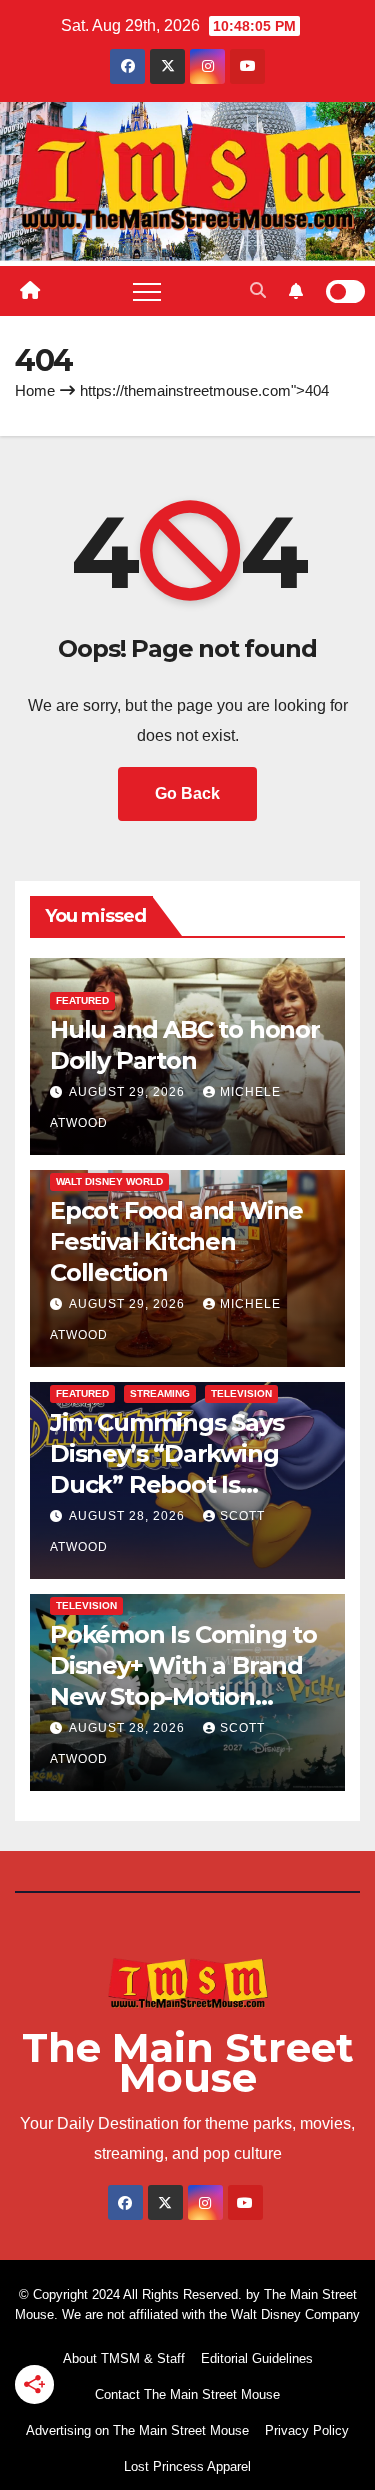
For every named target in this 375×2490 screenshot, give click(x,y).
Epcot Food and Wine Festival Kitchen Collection (176, 1241)
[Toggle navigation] (147, 291)
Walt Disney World (109, 1181)
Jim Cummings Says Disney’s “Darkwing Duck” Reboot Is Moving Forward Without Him (167, 1485)
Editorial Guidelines (257, 2358)
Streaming (160, 1393)
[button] (258, 290)
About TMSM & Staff (124, 2358)
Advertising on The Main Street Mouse (137, 2430)
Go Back (187, 793)
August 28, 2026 (129, 1516)
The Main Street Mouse (188, 2062)
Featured (82, 1000)
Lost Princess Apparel (187, 2466)
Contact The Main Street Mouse (187, 2394)
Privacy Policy (307, 2430)
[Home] (30, 291)
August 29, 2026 (129, 1092)
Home (35, 390)
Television (241, 1393)
